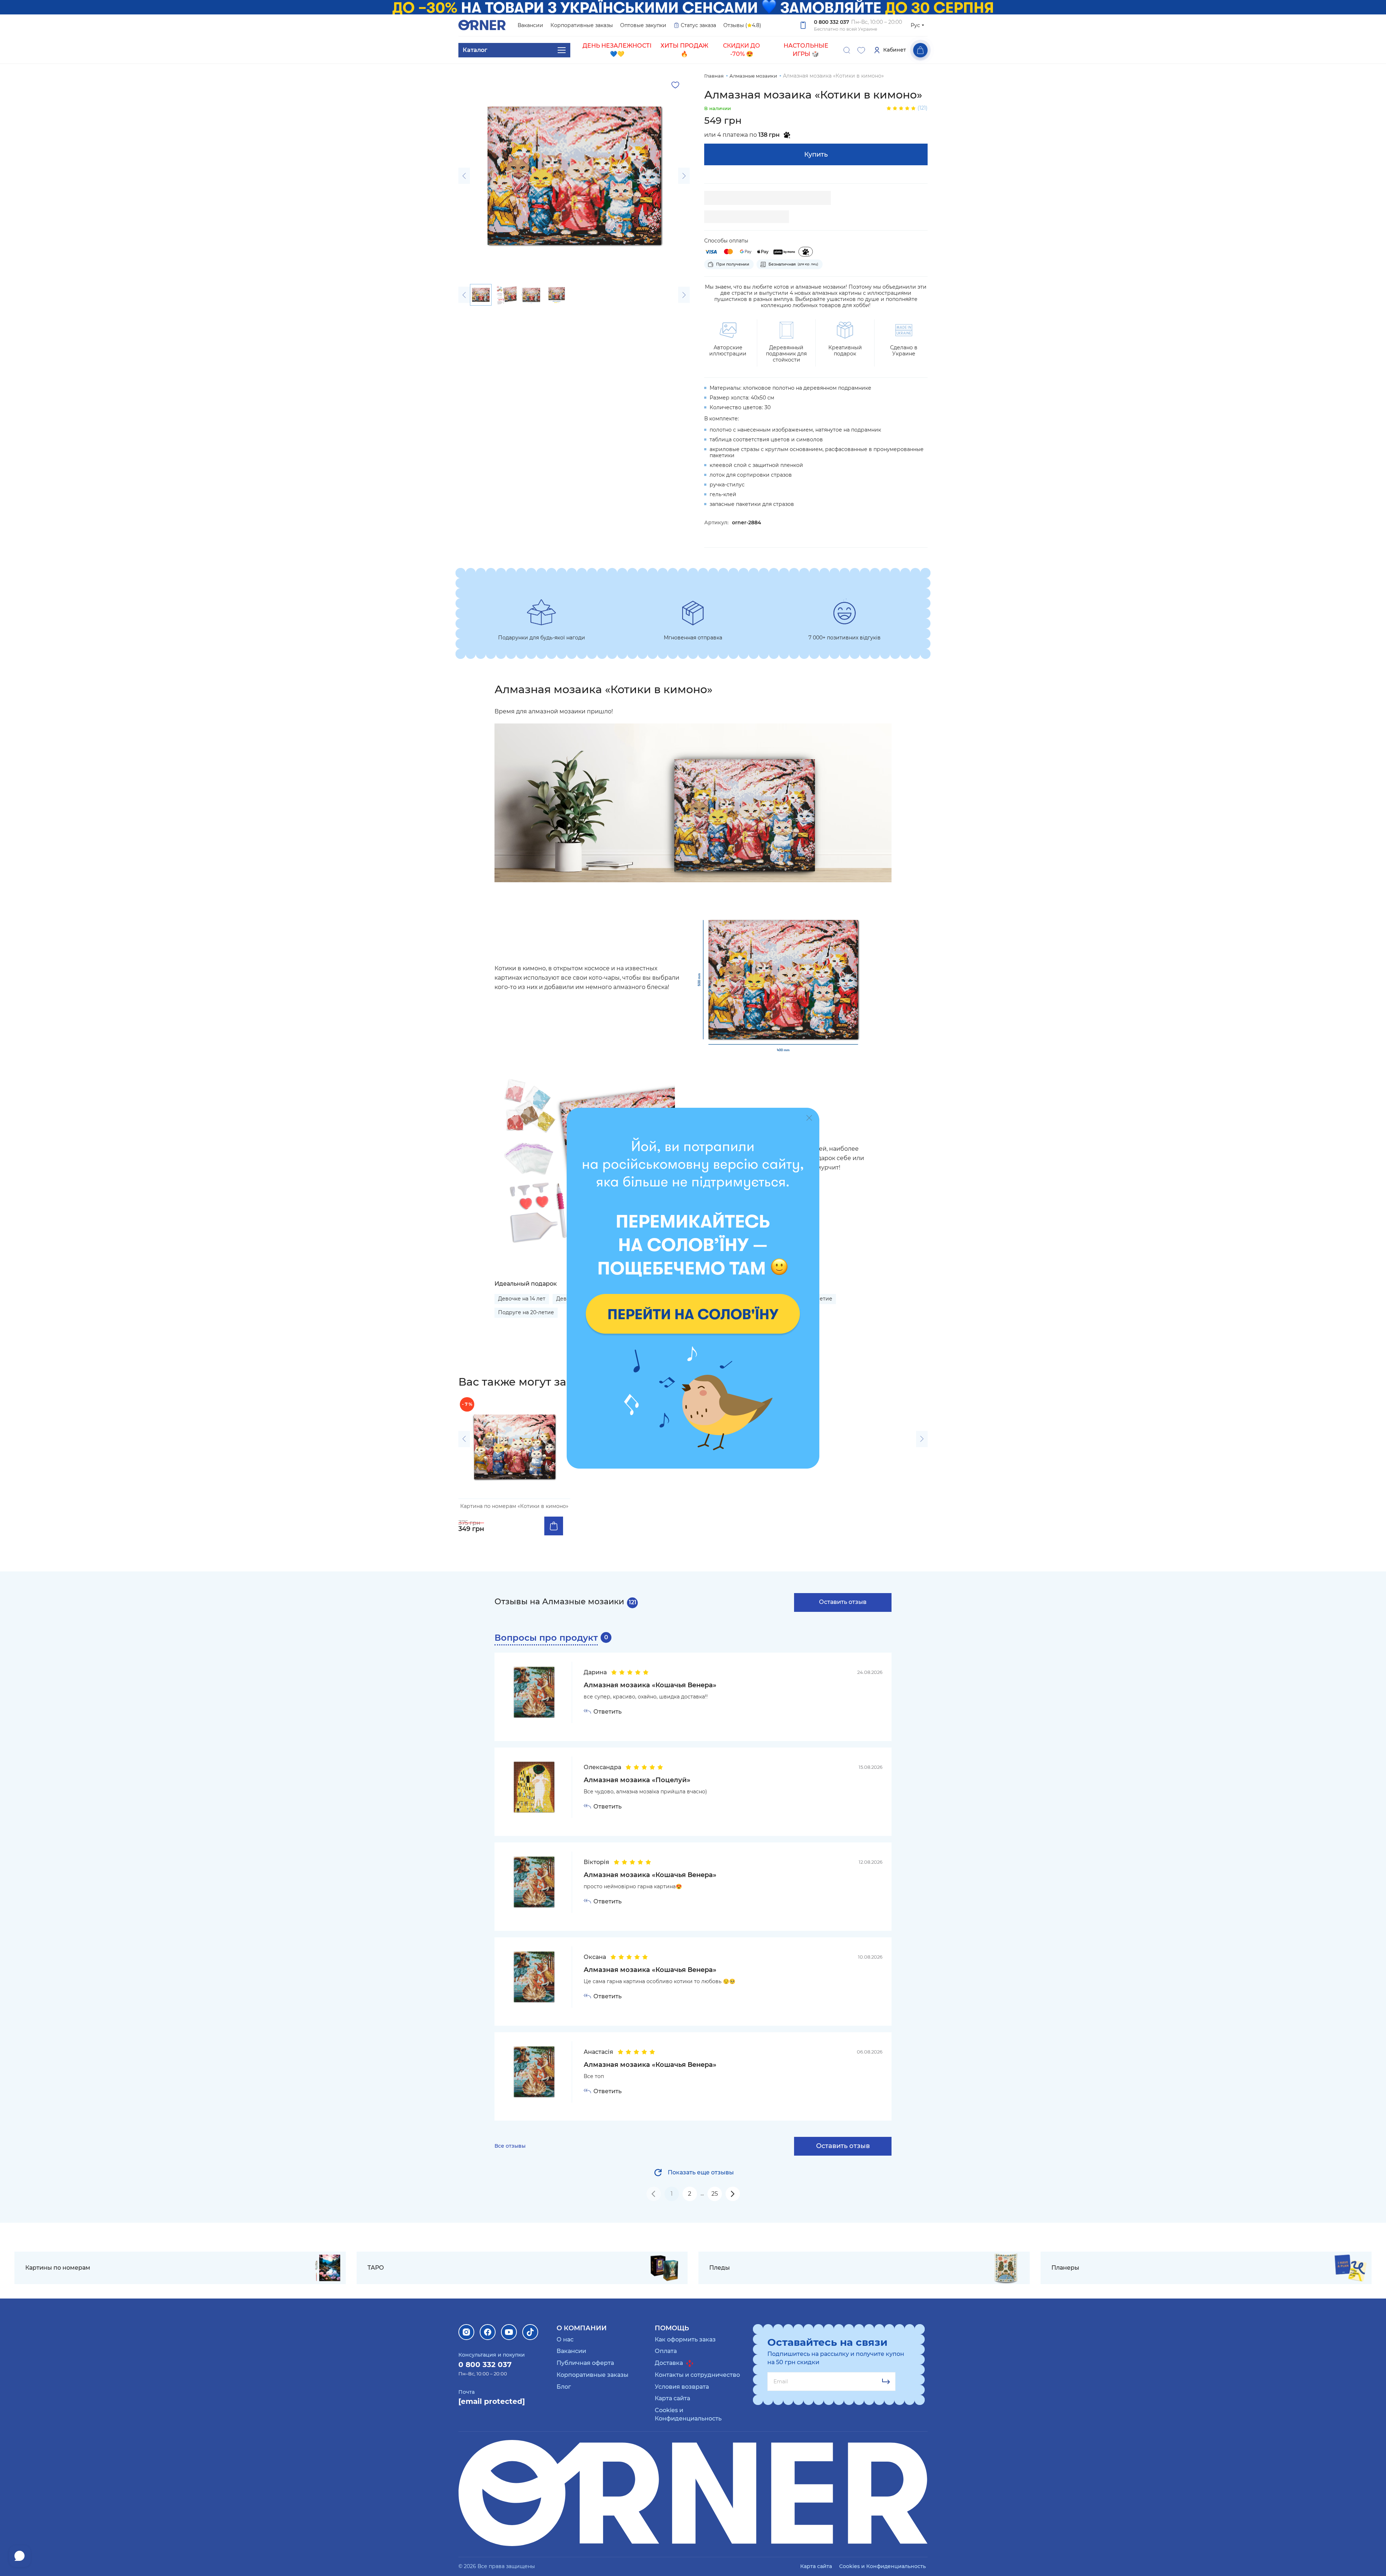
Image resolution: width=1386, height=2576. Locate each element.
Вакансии (530, 25)
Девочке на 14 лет (522, 1299)
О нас (565, 2339)
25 (715, 2194)
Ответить (607, 1712)
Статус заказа (698, 25)
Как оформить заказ (685, 2339)
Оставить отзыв (843, 1602)
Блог (564, 2387)
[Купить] (554, 1526)
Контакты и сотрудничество (697, 2375)
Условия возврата (682, 2387)
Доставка (670, 2363)
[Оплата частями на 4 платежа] (806, 252)
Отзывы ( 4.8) (742, 25)
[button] (464, 176)
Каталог (475, 50)
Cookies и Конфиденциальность (882, 2566)
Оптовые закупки (643, 25)
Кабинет (895, 50)
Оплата (666, 2351)
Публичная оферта (585, 2363)
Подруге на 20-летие (526, 1312)
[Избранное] (861, 50)
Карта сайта (672, 2398)
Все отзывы (510, 2146)
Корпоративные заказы (582, 25)
